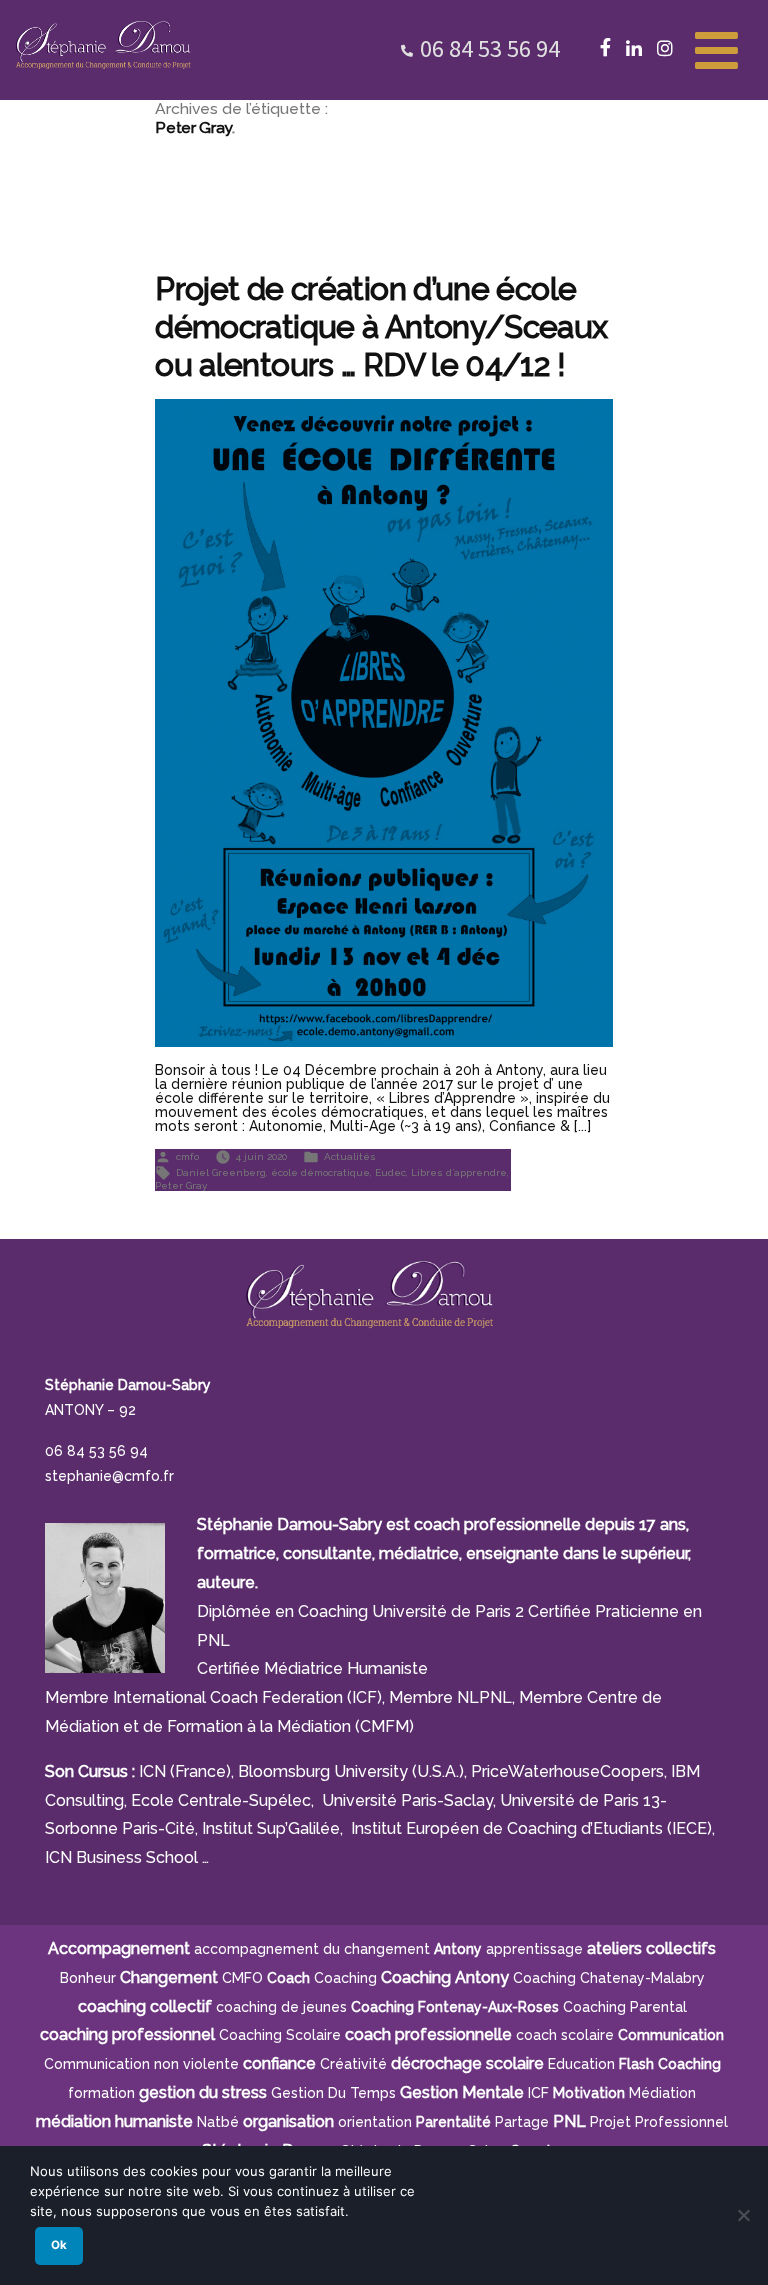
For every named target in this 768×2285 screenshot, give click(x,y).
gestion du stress (203, 2092)
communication (671, 2035)
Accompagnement (119, 1948)
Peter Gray (181, 1185)
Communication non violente (141, 2064)
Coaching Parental (625, 2007)
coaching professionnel (127, 2034)
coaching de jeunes (281, 2007)
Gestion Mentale (462, 2092)
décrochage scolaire (467, 2063)
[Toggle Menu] (716, 48)
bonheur (88, 1978)
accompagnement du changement (312, 1949)
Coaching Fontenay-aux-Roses (455, 2007)
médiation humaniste (114, 2121)
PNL (569, 2121)
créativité (353, 2064)
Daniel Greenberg (221, 1171)
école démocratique (320, 1171)
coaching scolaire (280, 2035)
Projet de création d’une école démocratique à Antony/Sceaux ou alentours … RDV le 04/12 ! (381, 326)
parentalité (453, 2122)
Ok (59, 2245)
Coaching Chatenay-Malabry (609, 1978)
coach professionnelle (428, 2034)
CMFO (242, 1978)
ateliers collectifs (651, 1948)
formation (101, 2093)
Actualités (350, 1155)
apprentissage (534, 1949)
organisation (288, 2121)
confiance (279, 2063)
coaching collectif (145, 2006)
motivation (589, 2093)
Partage (522, 2122)
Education (581, 2064)
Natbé (218, 2122)
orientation (375, 2122)
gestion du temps (333, 2093)
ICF (538, 2093)
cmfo (187, 1155)
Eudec (390, 1171)
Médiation (662, 2093)
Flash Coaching (670, 2064)
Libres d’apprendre (459, 1171)
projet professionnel (659, 2122)
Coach (288, 1978)
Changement (169, 1977)
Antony (458, 1949)
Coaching (345, 1978)
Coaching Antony (445, 1977)
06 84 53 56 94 (490, 48)
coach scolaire (565, 2035)
